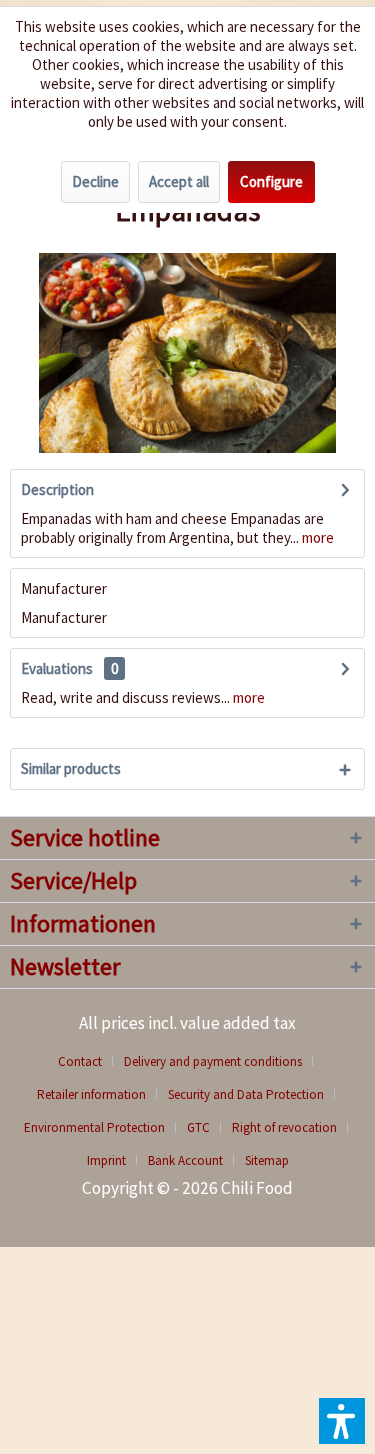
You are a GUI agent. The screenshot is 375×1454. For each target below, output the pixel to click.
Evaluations (57, 668)
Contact (80, 1061)
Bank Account (185, 1160)
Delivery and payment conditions (213, 1061)
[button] (342, 1421)
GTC (198, 1127)
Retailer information (91, 1094)
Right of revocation (284, 1127)
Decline (95, 181)
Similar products (71, 768)
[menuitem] (87, 1061)
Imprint (106, 1160)
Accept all (179, 181)
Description (57, 489)
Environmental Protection (94, 1127)
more (316, 537)
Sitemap (267, 1160)
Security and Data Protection (246, 1094)
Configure (271, 181)
